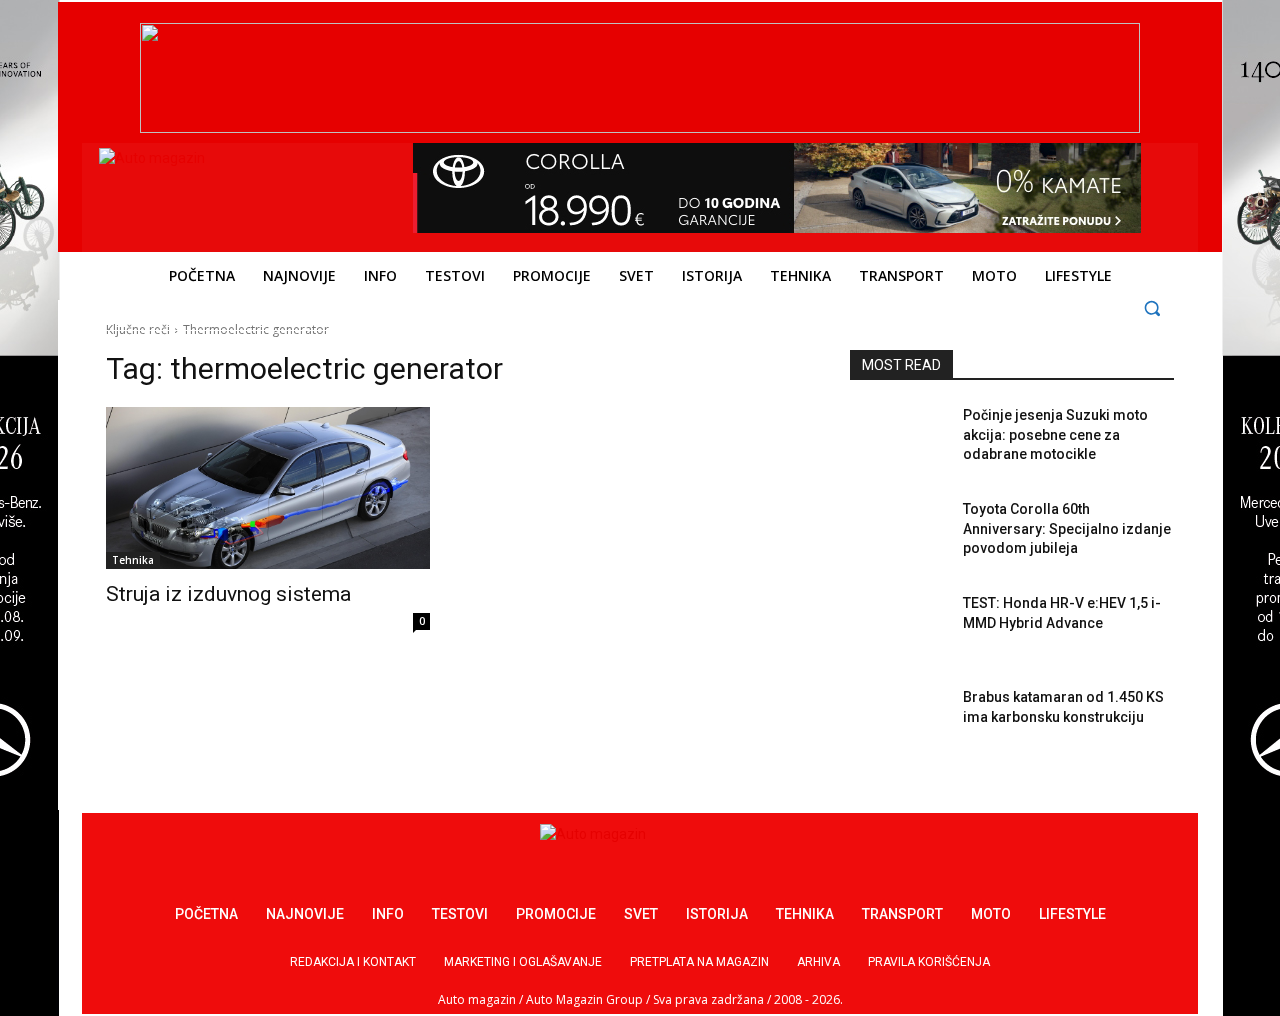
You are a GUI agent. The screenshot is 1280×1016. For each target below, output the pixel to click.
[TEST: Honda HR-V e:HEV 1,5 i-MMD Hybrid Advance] (898, 628)
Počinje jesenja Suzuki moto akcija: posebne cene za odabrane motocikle (1055, 434)
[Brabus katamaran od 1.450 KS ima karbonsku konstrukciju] (898, 722)
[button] (1152, 307)
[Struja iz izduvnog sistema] (268, 488)
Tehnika (133, 560)
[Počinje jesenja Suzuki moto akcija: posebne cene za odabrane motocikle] (898, 440)
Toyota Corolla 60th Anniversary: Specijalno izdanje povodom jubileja (1067, 528)
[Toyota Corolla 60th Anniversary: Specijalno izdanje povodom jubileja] (898, 534)
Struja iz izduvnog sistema (228, 594)
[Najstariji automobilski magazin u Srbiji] (235, 193)
